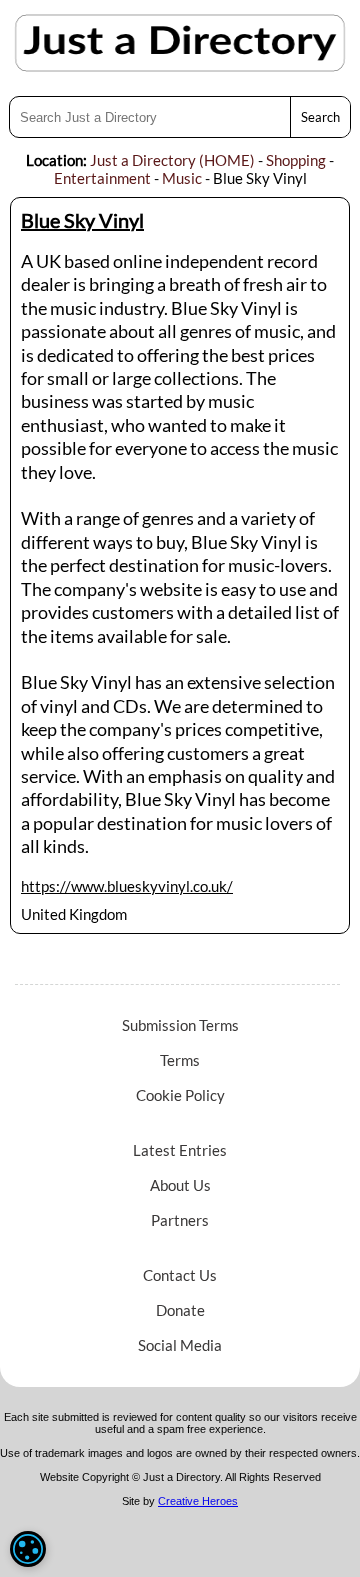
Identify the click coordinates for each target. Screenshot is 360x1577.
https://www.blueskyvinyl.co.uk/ (127, 886)
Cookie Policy (180, 1095)
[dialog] (28, 1549)
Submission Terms (180, 1025)
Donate (180, 1310)
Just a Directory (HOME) (172, 160)
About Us (180, 1185)
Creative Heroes (198, 1501)
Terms (180, 1060)
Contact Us (180, 1275)
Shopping (296, 160)
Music (182, 178)
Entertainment (102, 178)
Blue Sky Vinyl (82, 220)
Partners (180, 1220)
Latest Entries (180, 1150)
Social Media (180, 1345)
